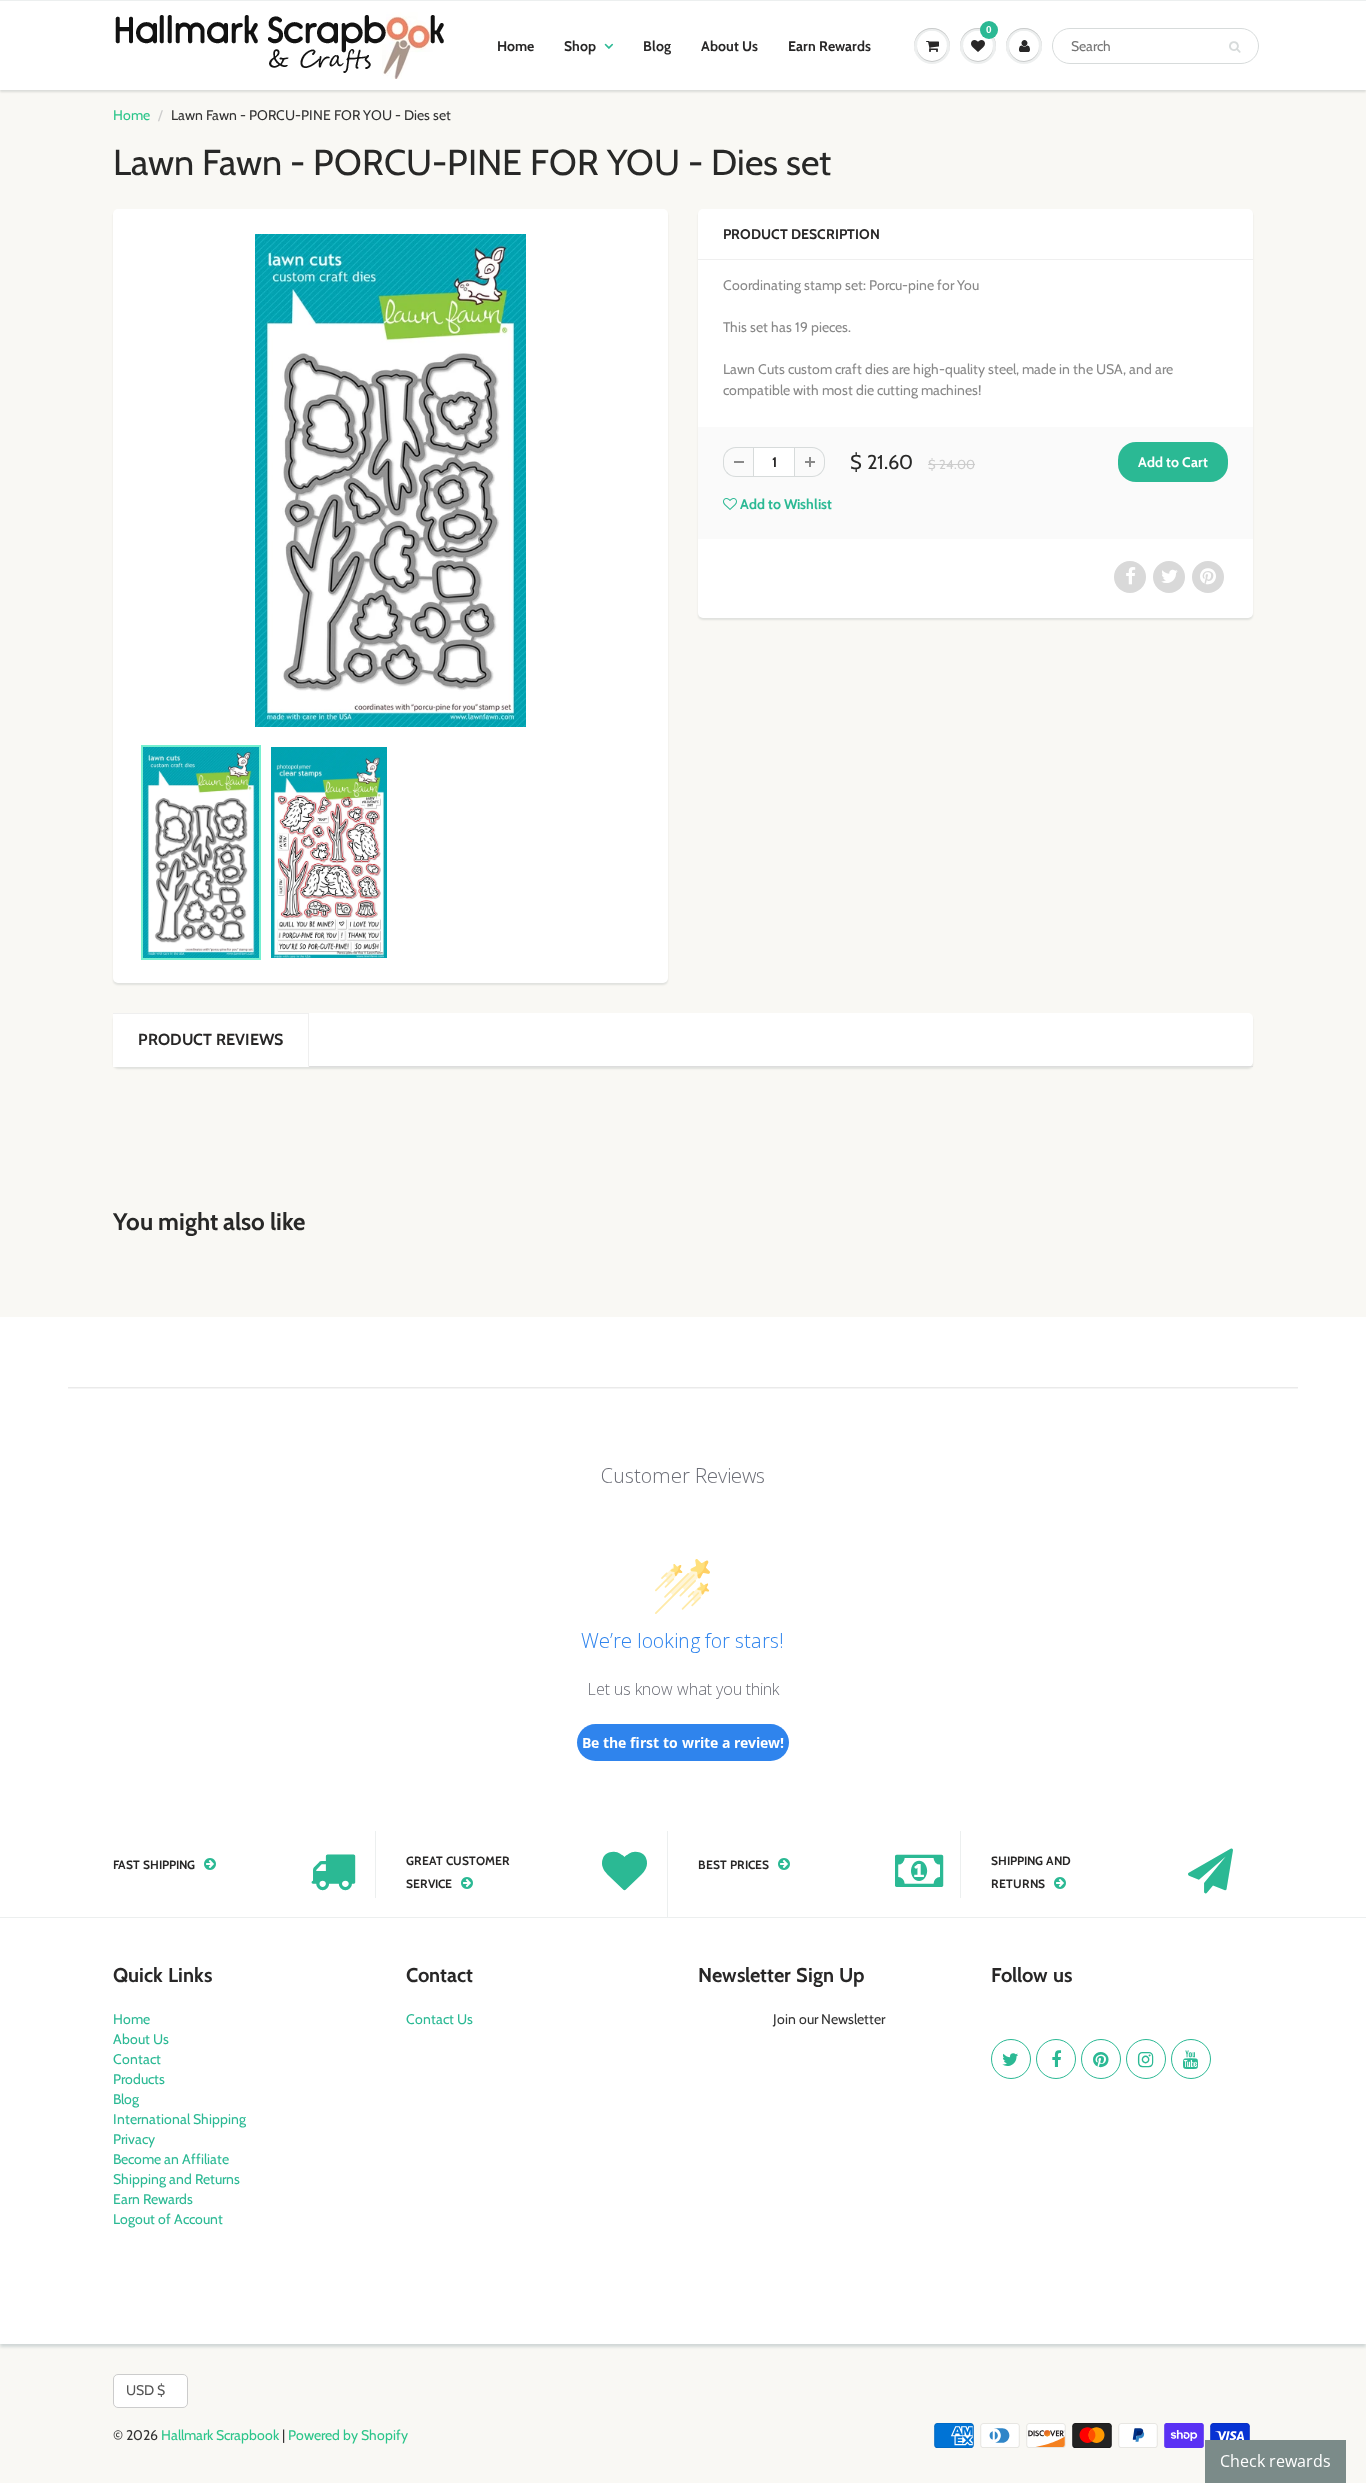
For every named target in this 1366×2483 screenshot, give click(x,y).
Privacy (134, 2139)
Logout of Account (168, 2219)
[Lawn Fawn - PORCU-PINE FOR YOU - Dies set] (390, 480)
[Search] (1234, 47)
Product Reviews (210, 1039)
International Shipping (179, 2119)
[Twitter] (1011, 2059)
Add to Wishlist (784, 504)
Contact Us (439, 2019)
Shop (580, 46)
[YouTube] (1191, 2059)
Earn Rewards (829, 46)
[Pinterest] (1101, 2059)
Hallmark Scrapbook (220, 2435)
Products (139, 2079)
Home (515, 46)
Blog (657, 46)
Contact (137, 2059)
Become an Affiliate (171, 2159)
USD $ (145, 2390)
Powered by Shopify (348, 2435)
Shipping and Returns (176, 2179)
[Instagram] (1146, 2059)
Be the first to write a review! (683, 1742)
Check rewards (1275, 2461)
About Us (729, 46)
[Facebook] (1056, 2059)
